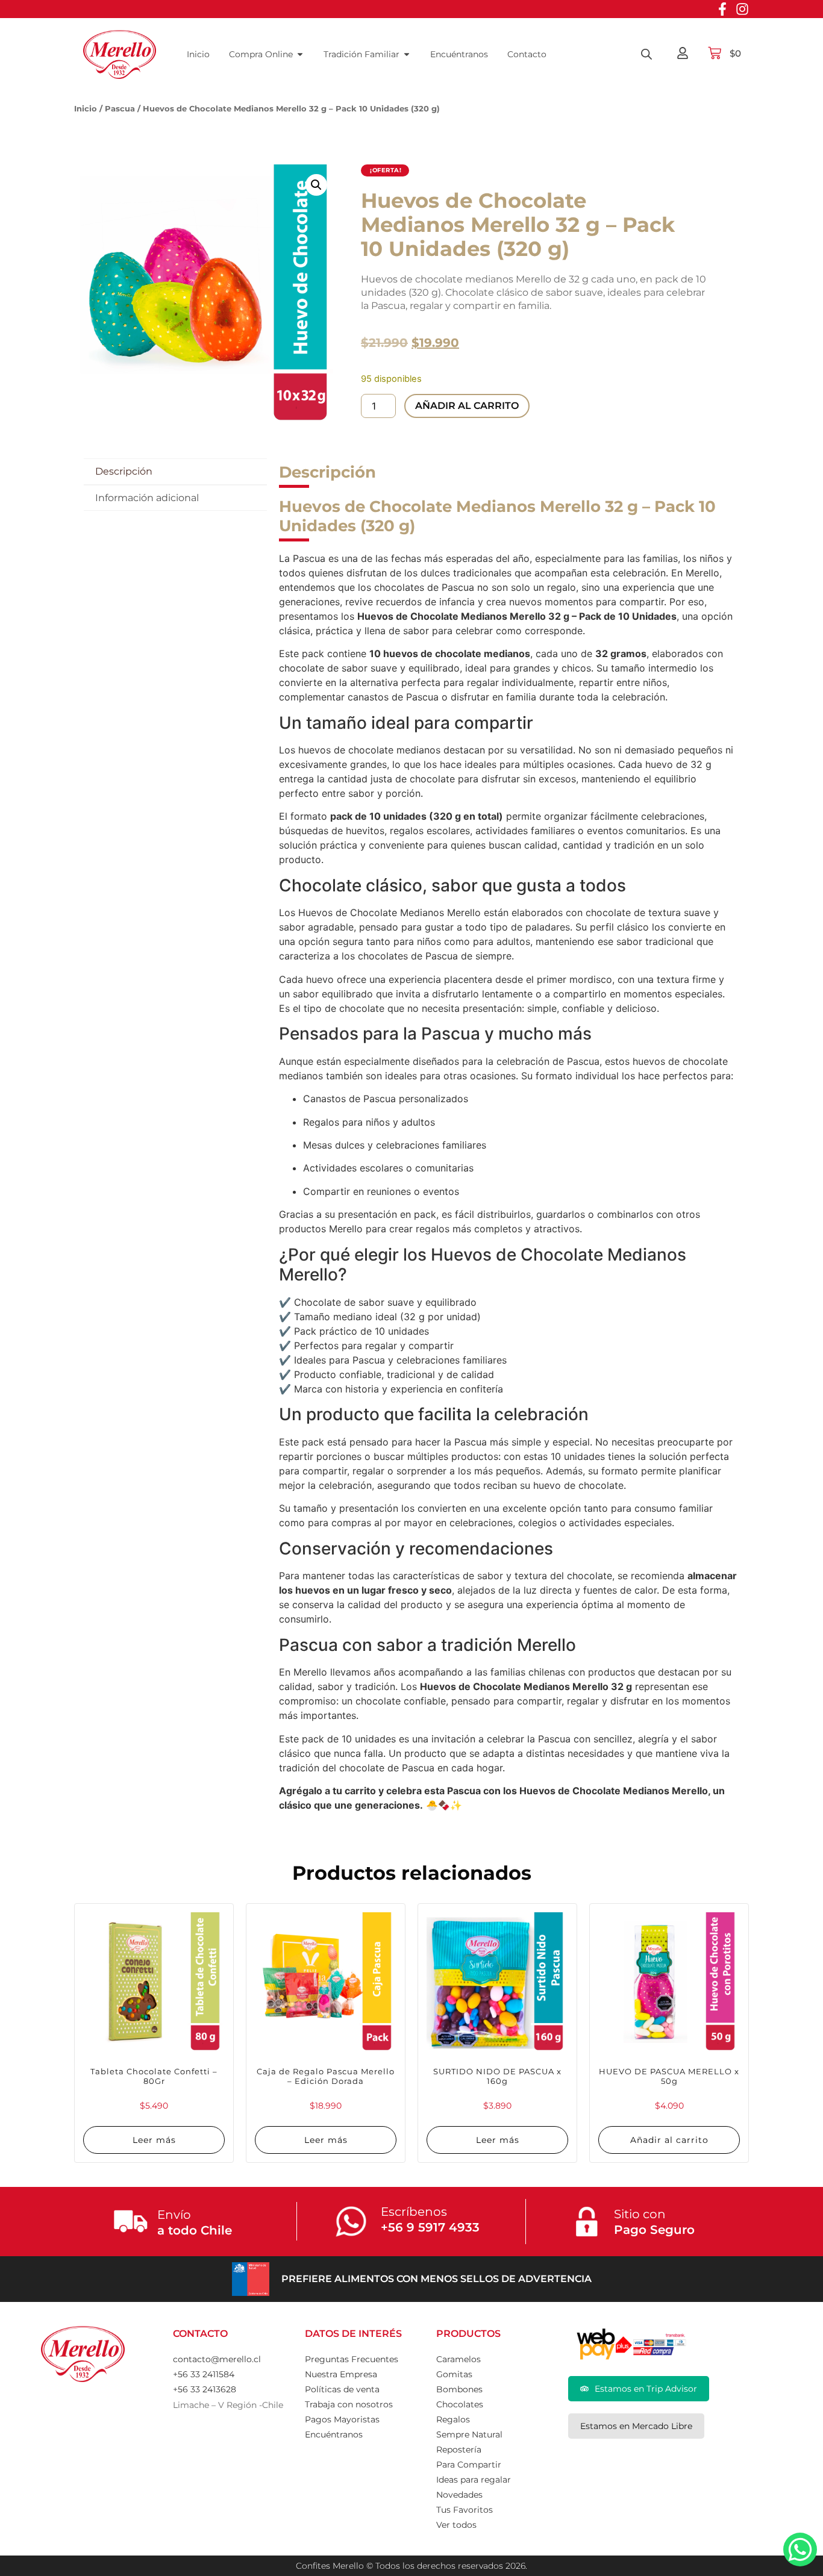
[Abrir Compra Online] (300, 55)
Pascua (120, 108)
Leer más (154, 2140)
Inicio (86, 108)
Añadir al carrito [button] (669, 2140)
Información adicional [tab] (147, 498)
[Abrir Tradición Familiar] (407, 55)
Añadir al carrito (467, 406)
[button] (316, 185)
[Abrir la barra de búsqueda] (646, 54)
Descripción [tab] (124, 471)
